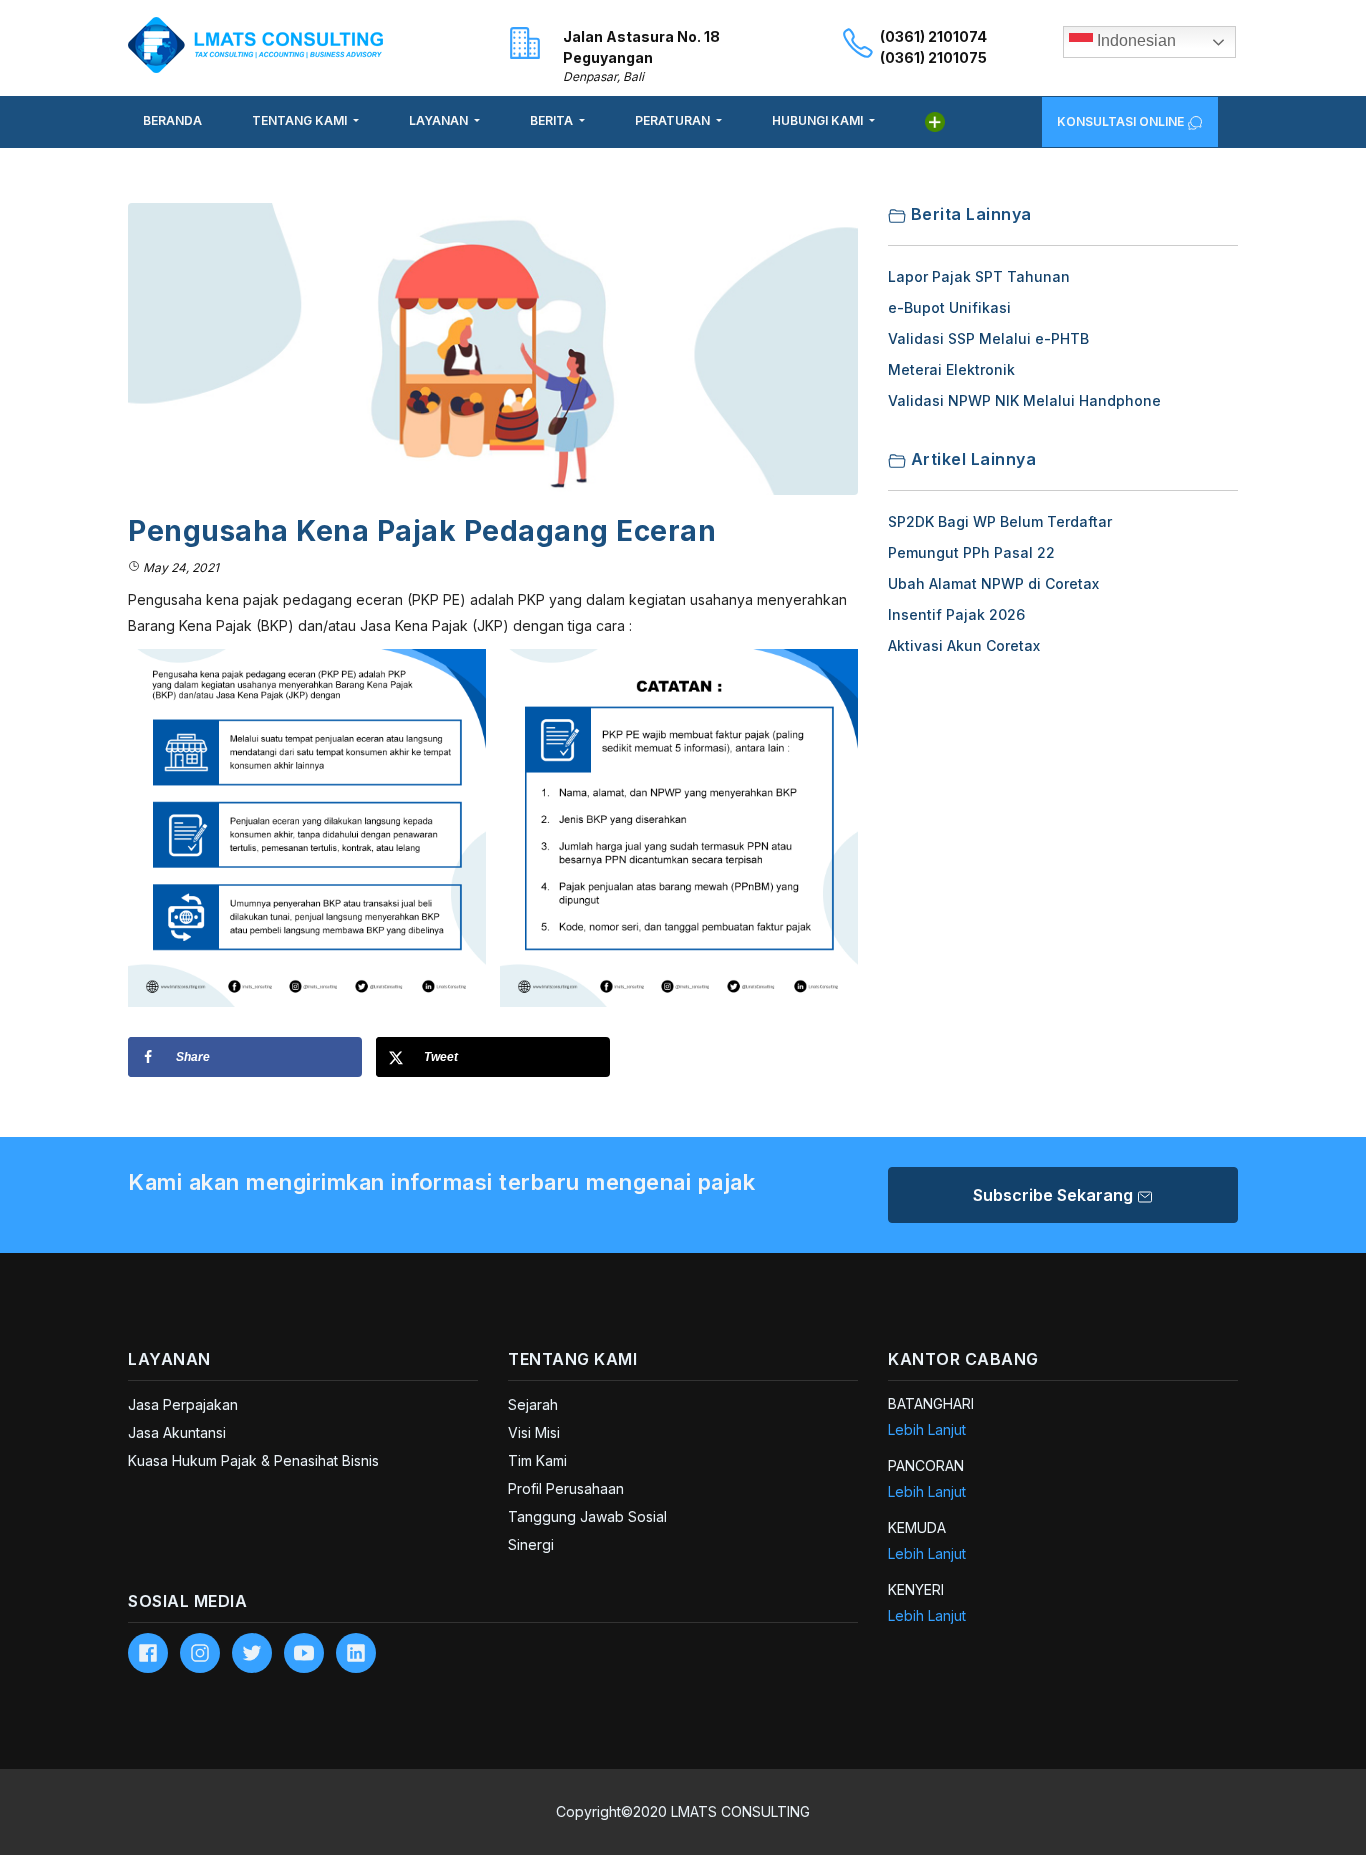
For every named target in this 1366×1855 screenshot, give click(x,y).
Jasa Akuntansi (177, 1432)
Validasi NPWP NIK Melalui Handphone (1024, 400)
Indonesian (1134, 40)
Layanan (440, 120)
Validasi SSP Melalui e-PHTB (988, 338)
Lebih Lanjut (927, 1429)
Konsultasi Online (1122, 121)
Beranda (172, 120)
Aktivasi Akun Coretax (964, 645)
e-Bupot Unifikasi (949, 307)
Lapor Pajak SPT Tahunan (979, 276)
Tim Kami (537, 1460)
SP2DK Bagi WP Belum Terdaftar (1000, 521)
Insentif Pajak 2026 (956, 614)
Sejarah (533, 1404)
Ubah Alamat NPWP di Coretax (993, 583)
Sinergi (531, 1544)
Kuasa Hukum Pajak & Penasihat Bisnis (253, 1460)
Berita (553, 120)
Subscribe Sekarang (1055, 1195)
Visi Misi (534, 1432)
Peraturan (674, 120)
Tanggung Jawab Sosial (587, 1516)
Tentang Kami (301, 120)
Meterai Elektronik (951, 369)
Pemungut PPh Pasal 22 (971, 552)
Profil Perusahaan (566, 1488)
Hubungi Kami (819, 120)
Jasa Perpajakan (183, 1404)
